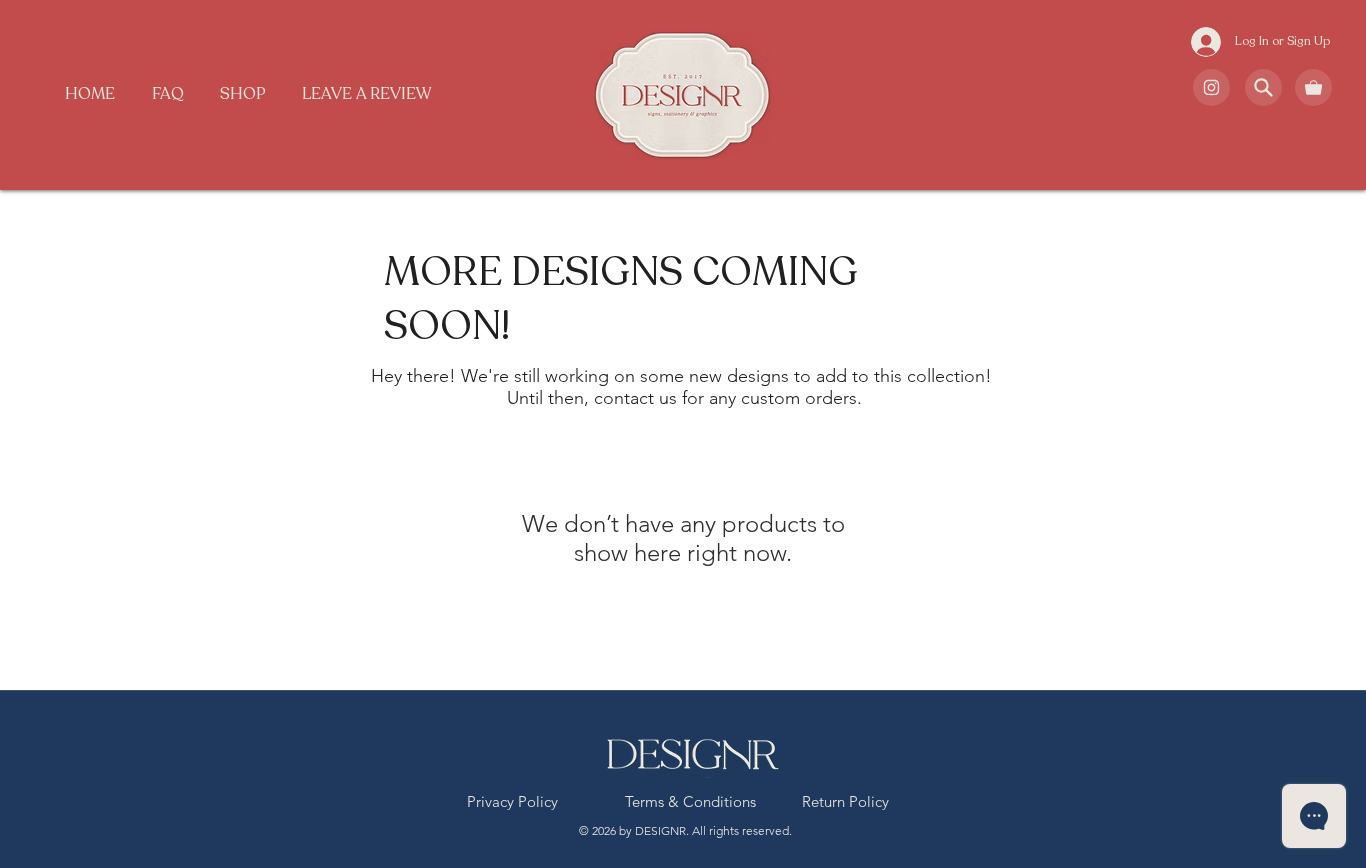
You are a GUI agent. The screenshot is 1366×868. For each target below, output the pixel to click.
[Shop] (1211, 87)
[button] (243, 94)
